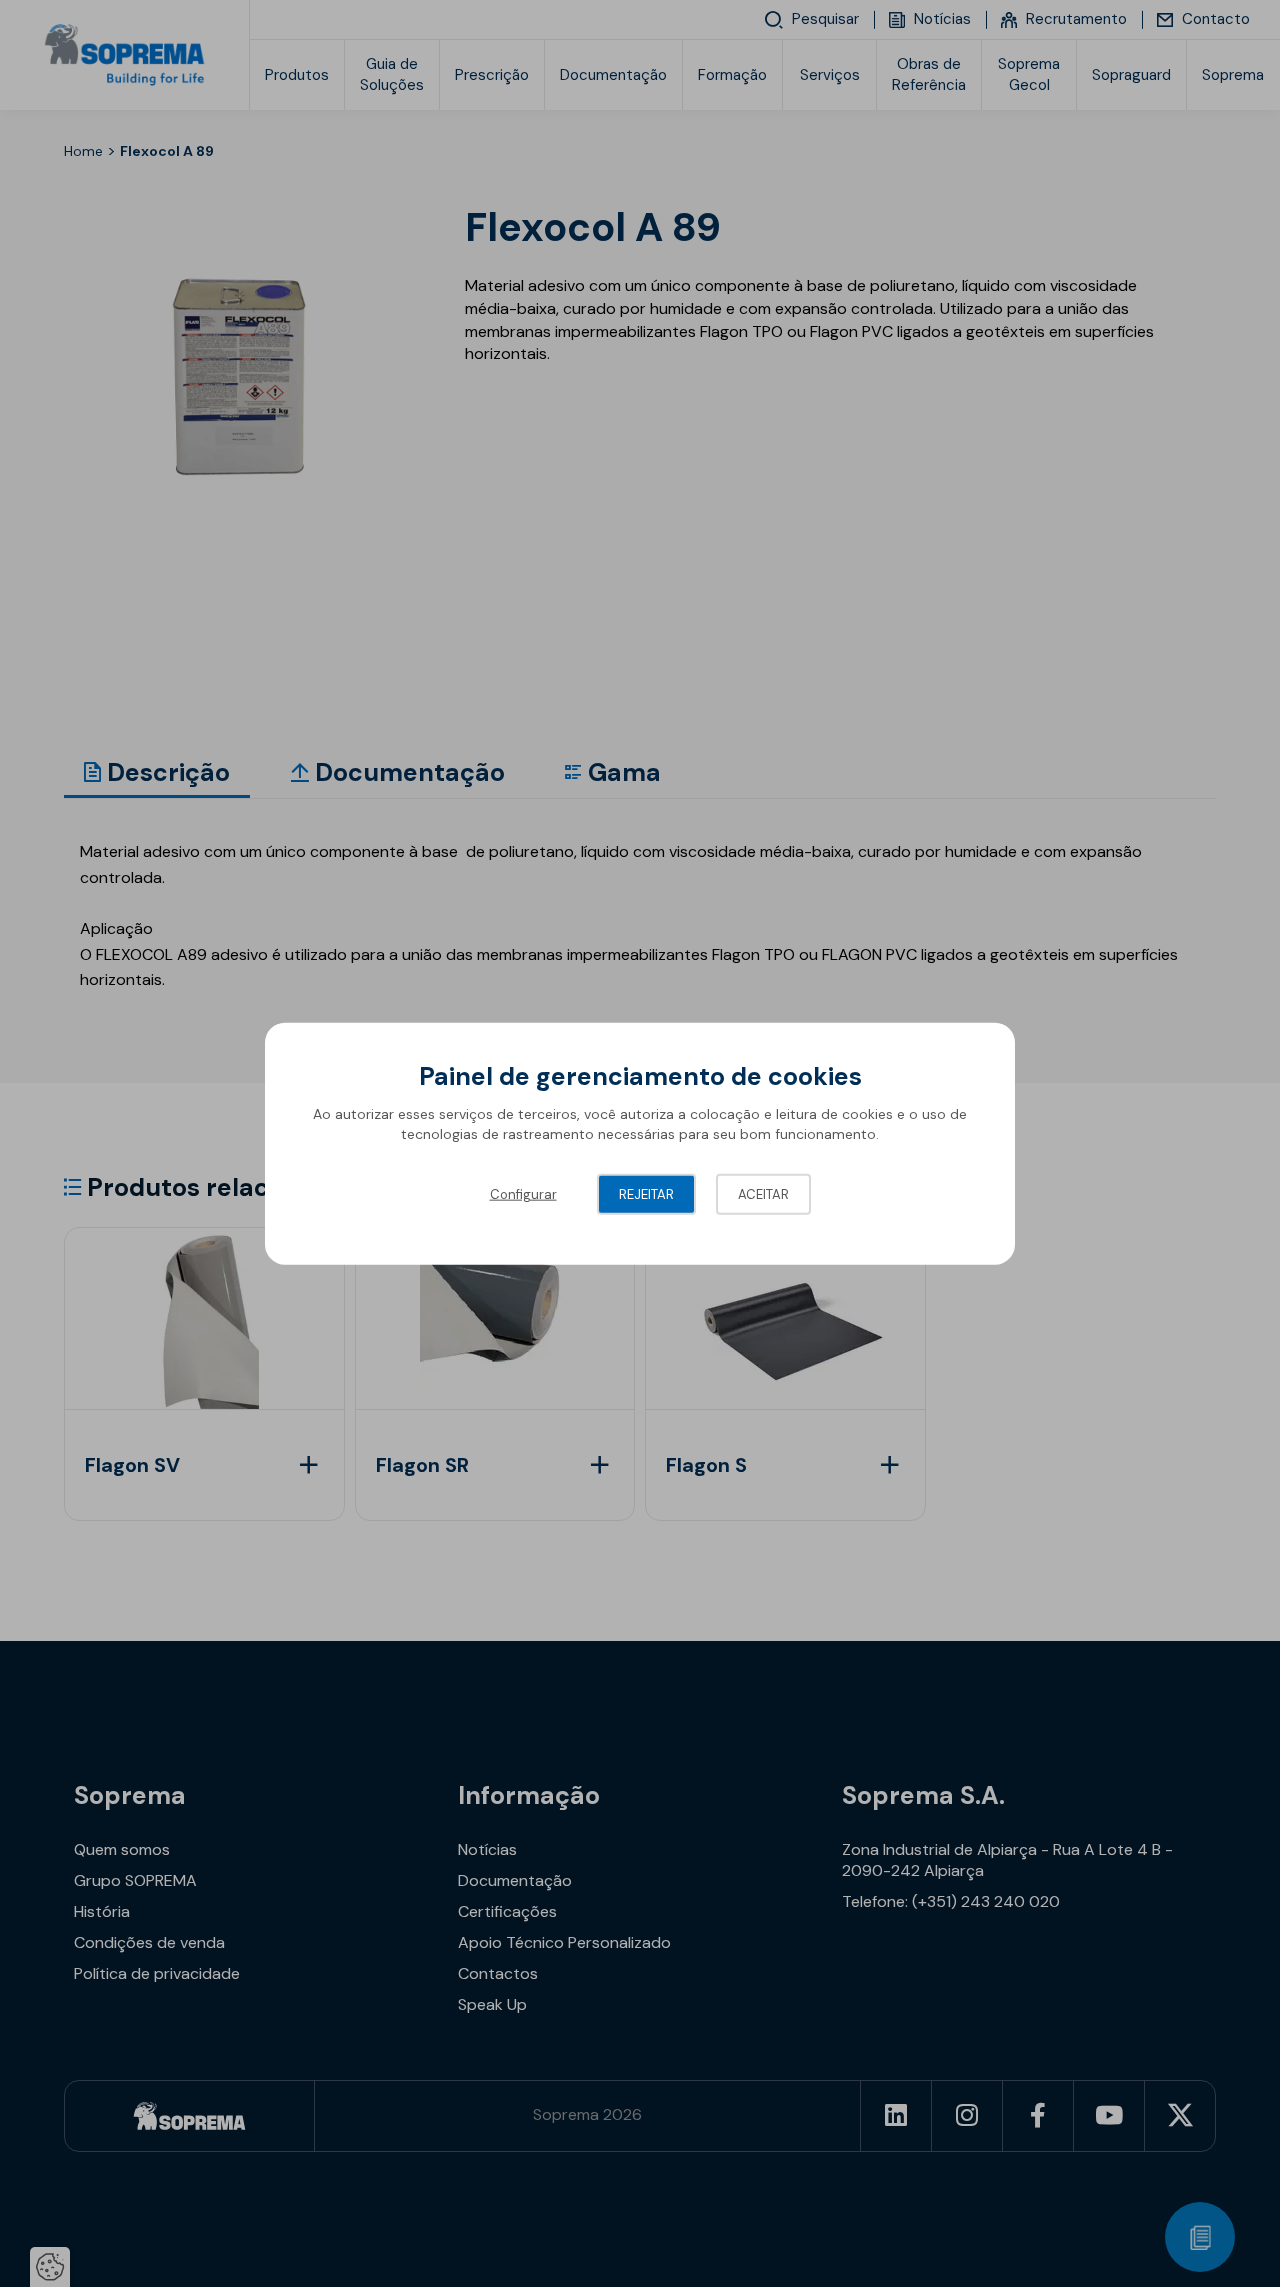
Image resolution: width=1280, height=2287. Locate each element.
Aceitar (763, 1194)
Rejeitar (646, 1194)
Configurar (523, 1194)
